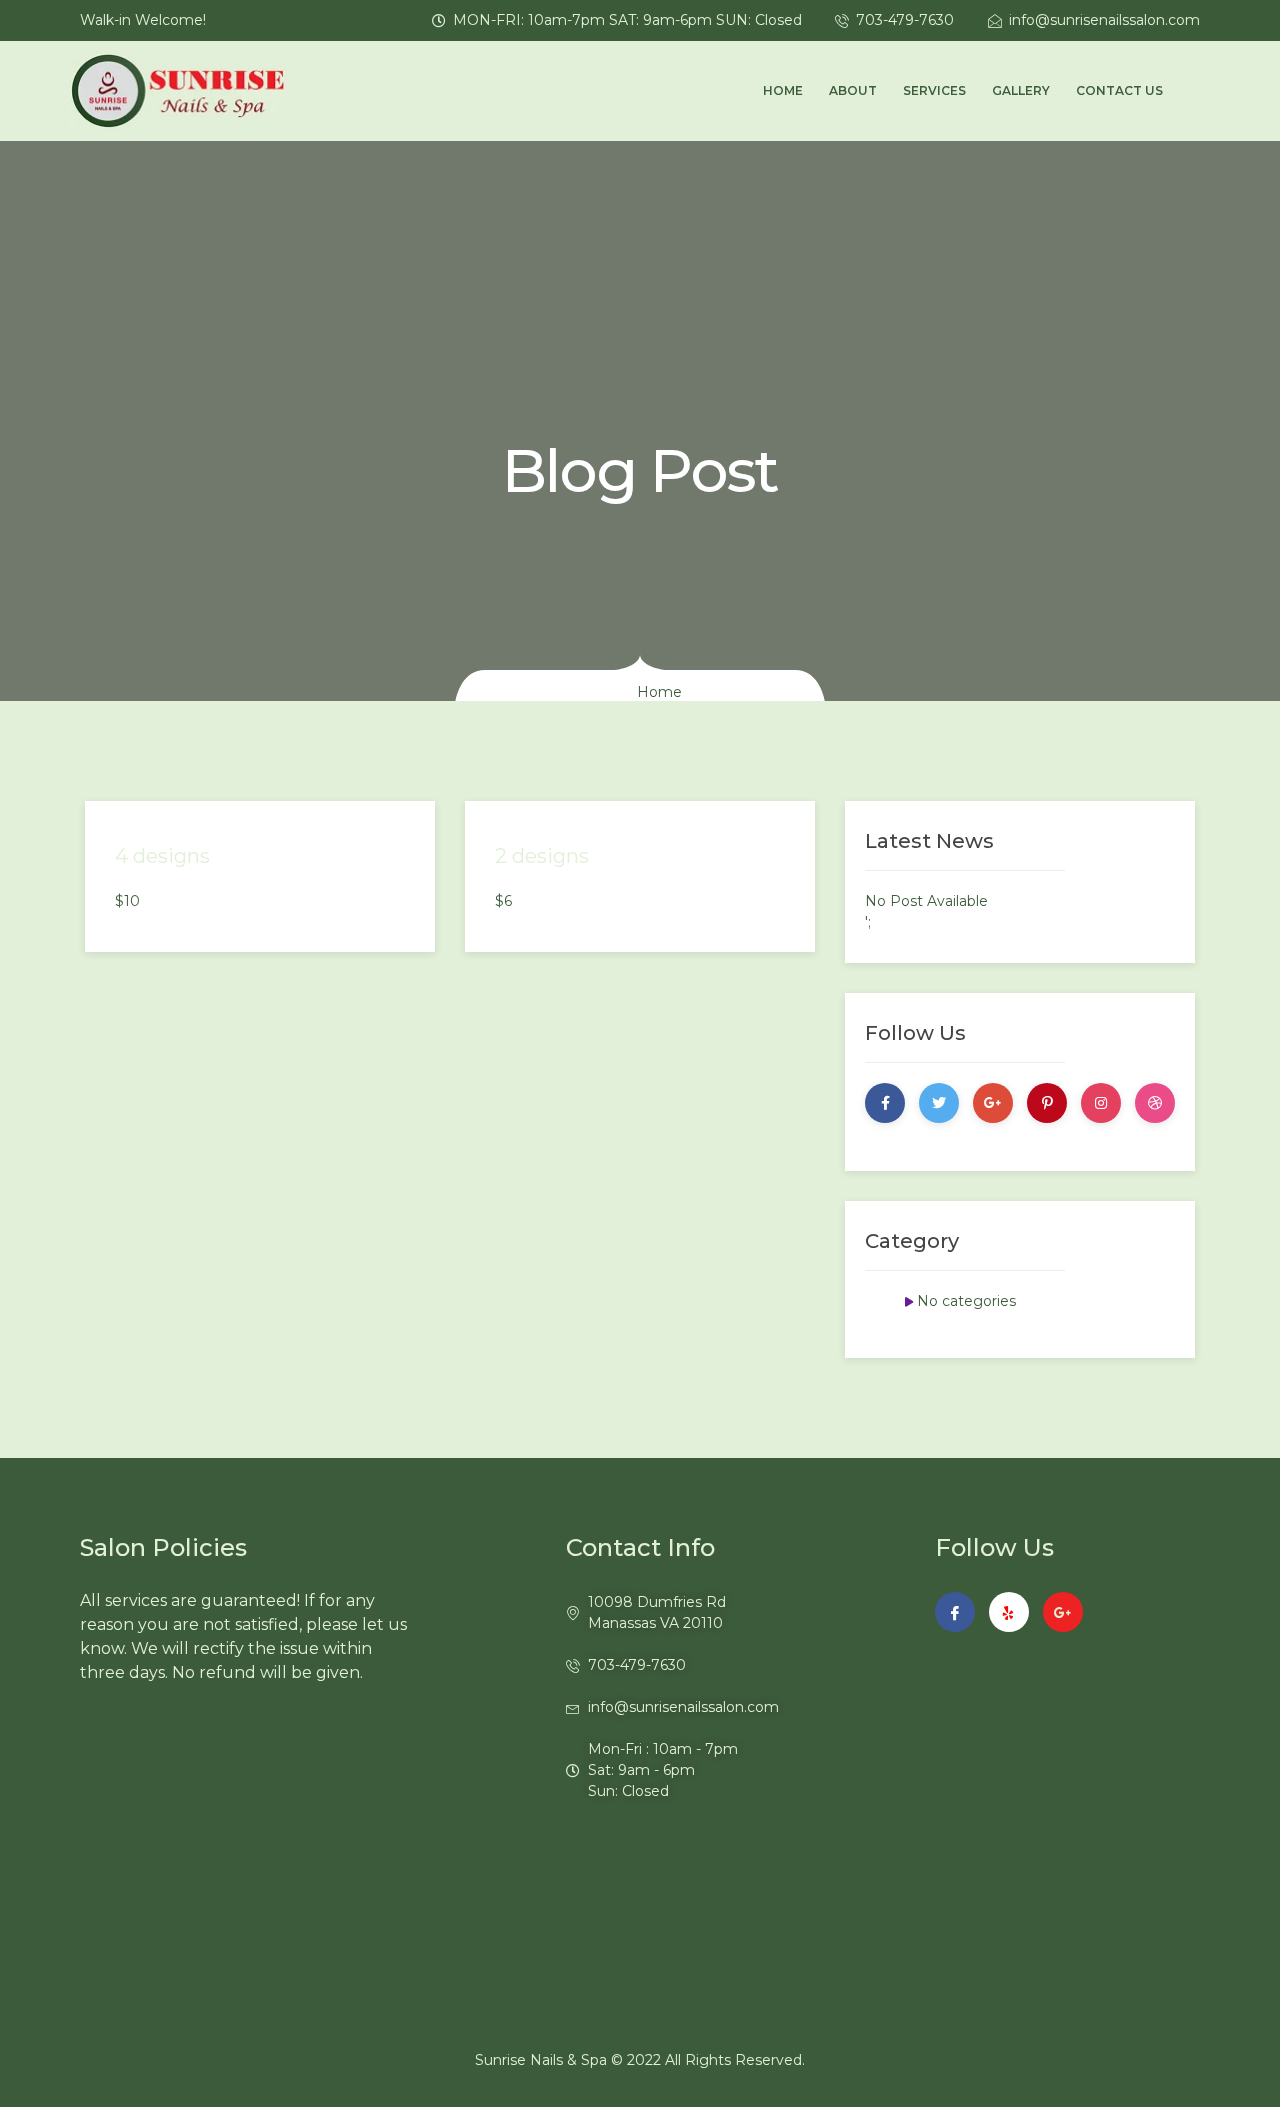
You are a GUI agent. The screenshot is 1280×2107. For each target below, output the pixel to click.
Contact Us (1119, 90)
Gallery (1021, 90)
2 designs (542, 856)
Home (783, 90)
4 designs (162, 856)
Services (934, 90)
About (853, 90)
